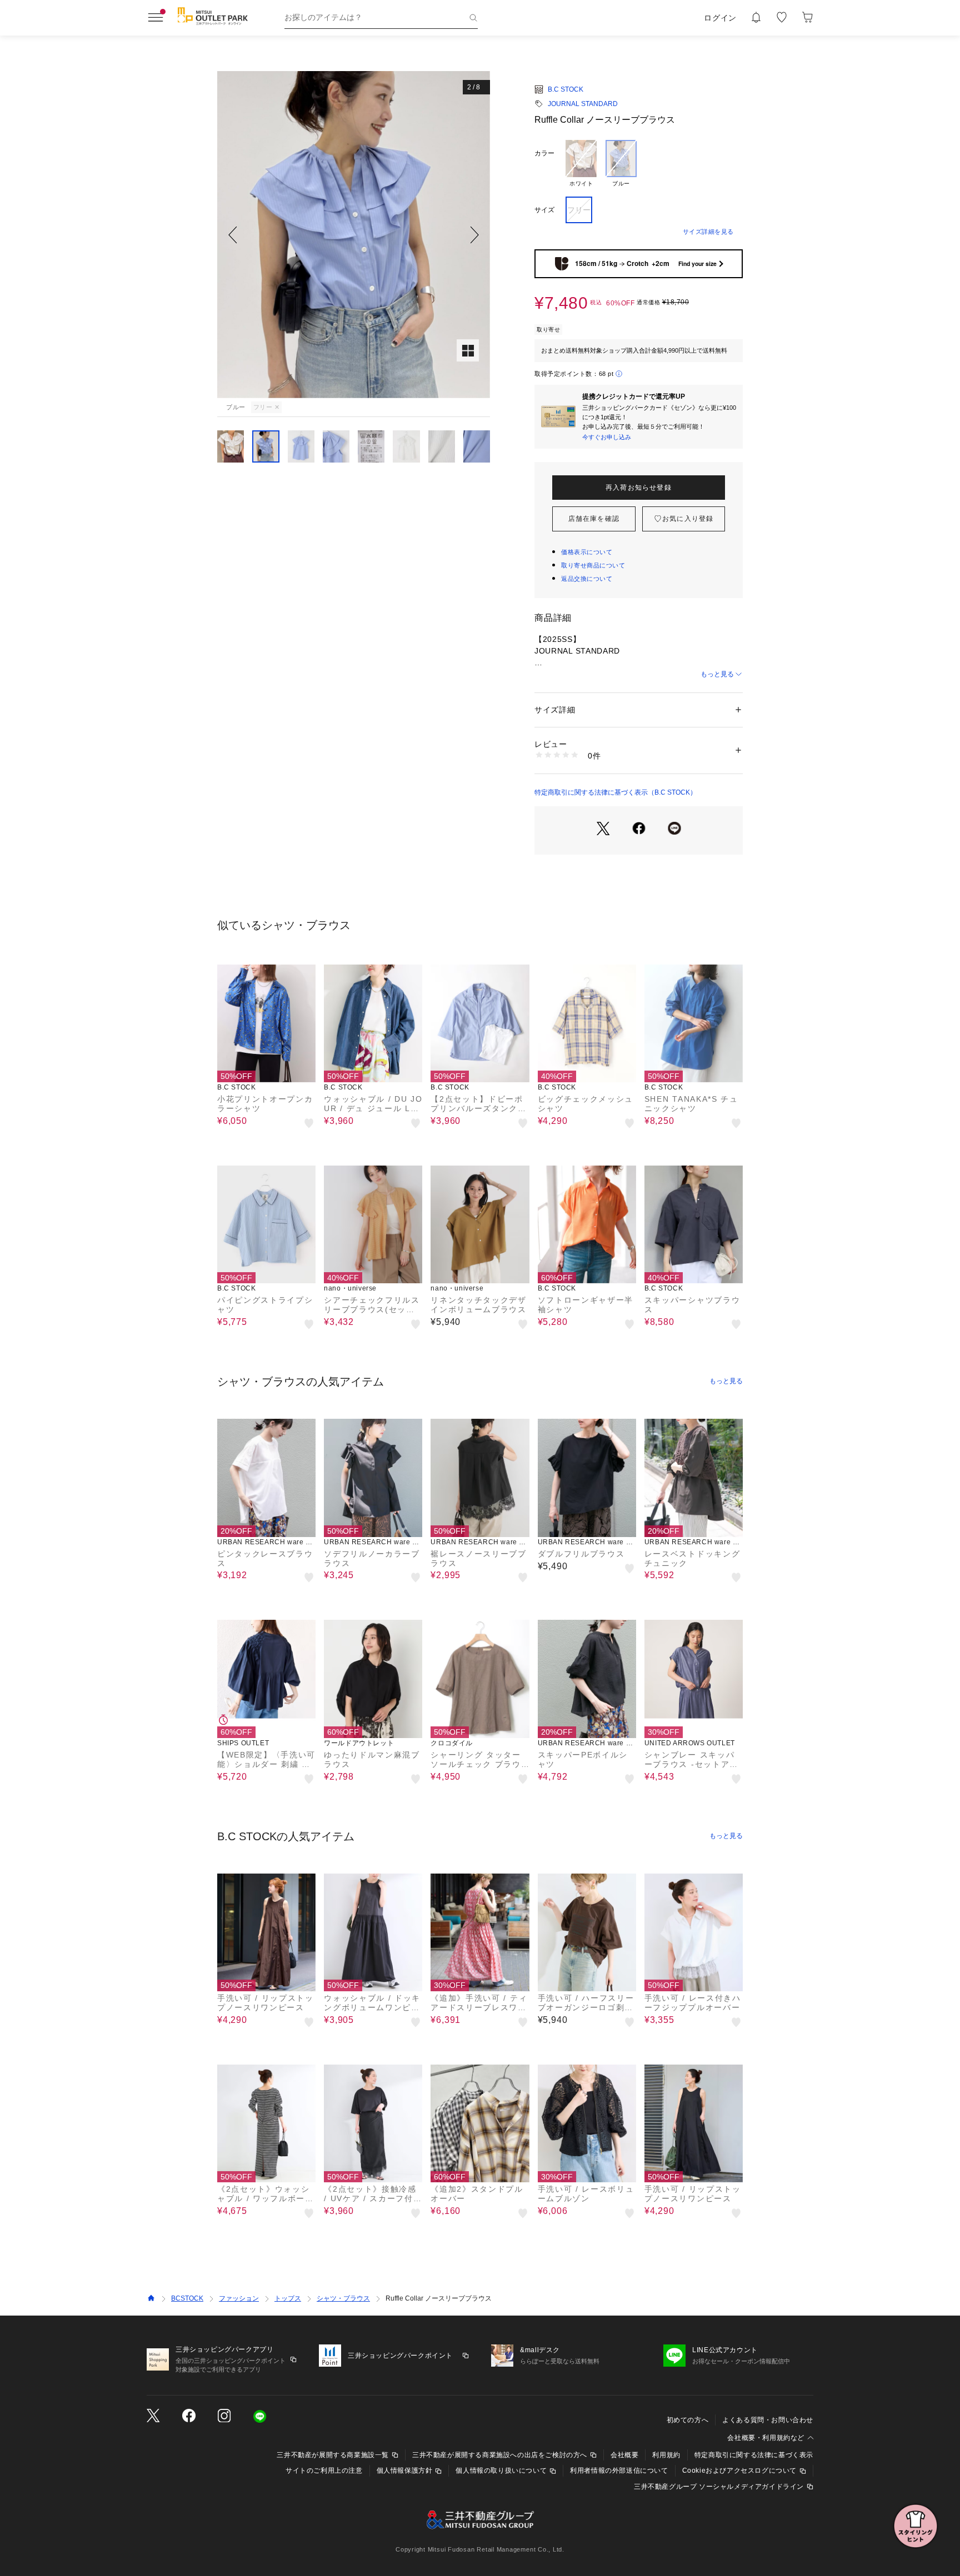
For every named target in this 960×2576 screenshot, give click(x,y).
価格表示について (587, 552)
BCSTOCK (187, 2298)
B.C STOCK (566, 89)
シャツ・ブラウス (343, 2298)
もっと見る (717, 674)
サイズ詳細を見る (708, 232)
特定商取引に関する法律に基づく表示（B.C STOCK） (616, 792)
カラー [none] (544, 153)
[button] (354, 235)
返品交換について (587, 579)
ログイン (720, 18)
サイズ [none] (544, 210)
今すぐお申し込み (607, 437)
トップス (288, 2298)
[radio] (581, 164)
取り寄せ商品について (593, 565)
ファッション (239, 2298)
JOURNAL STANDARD (583, 104)
